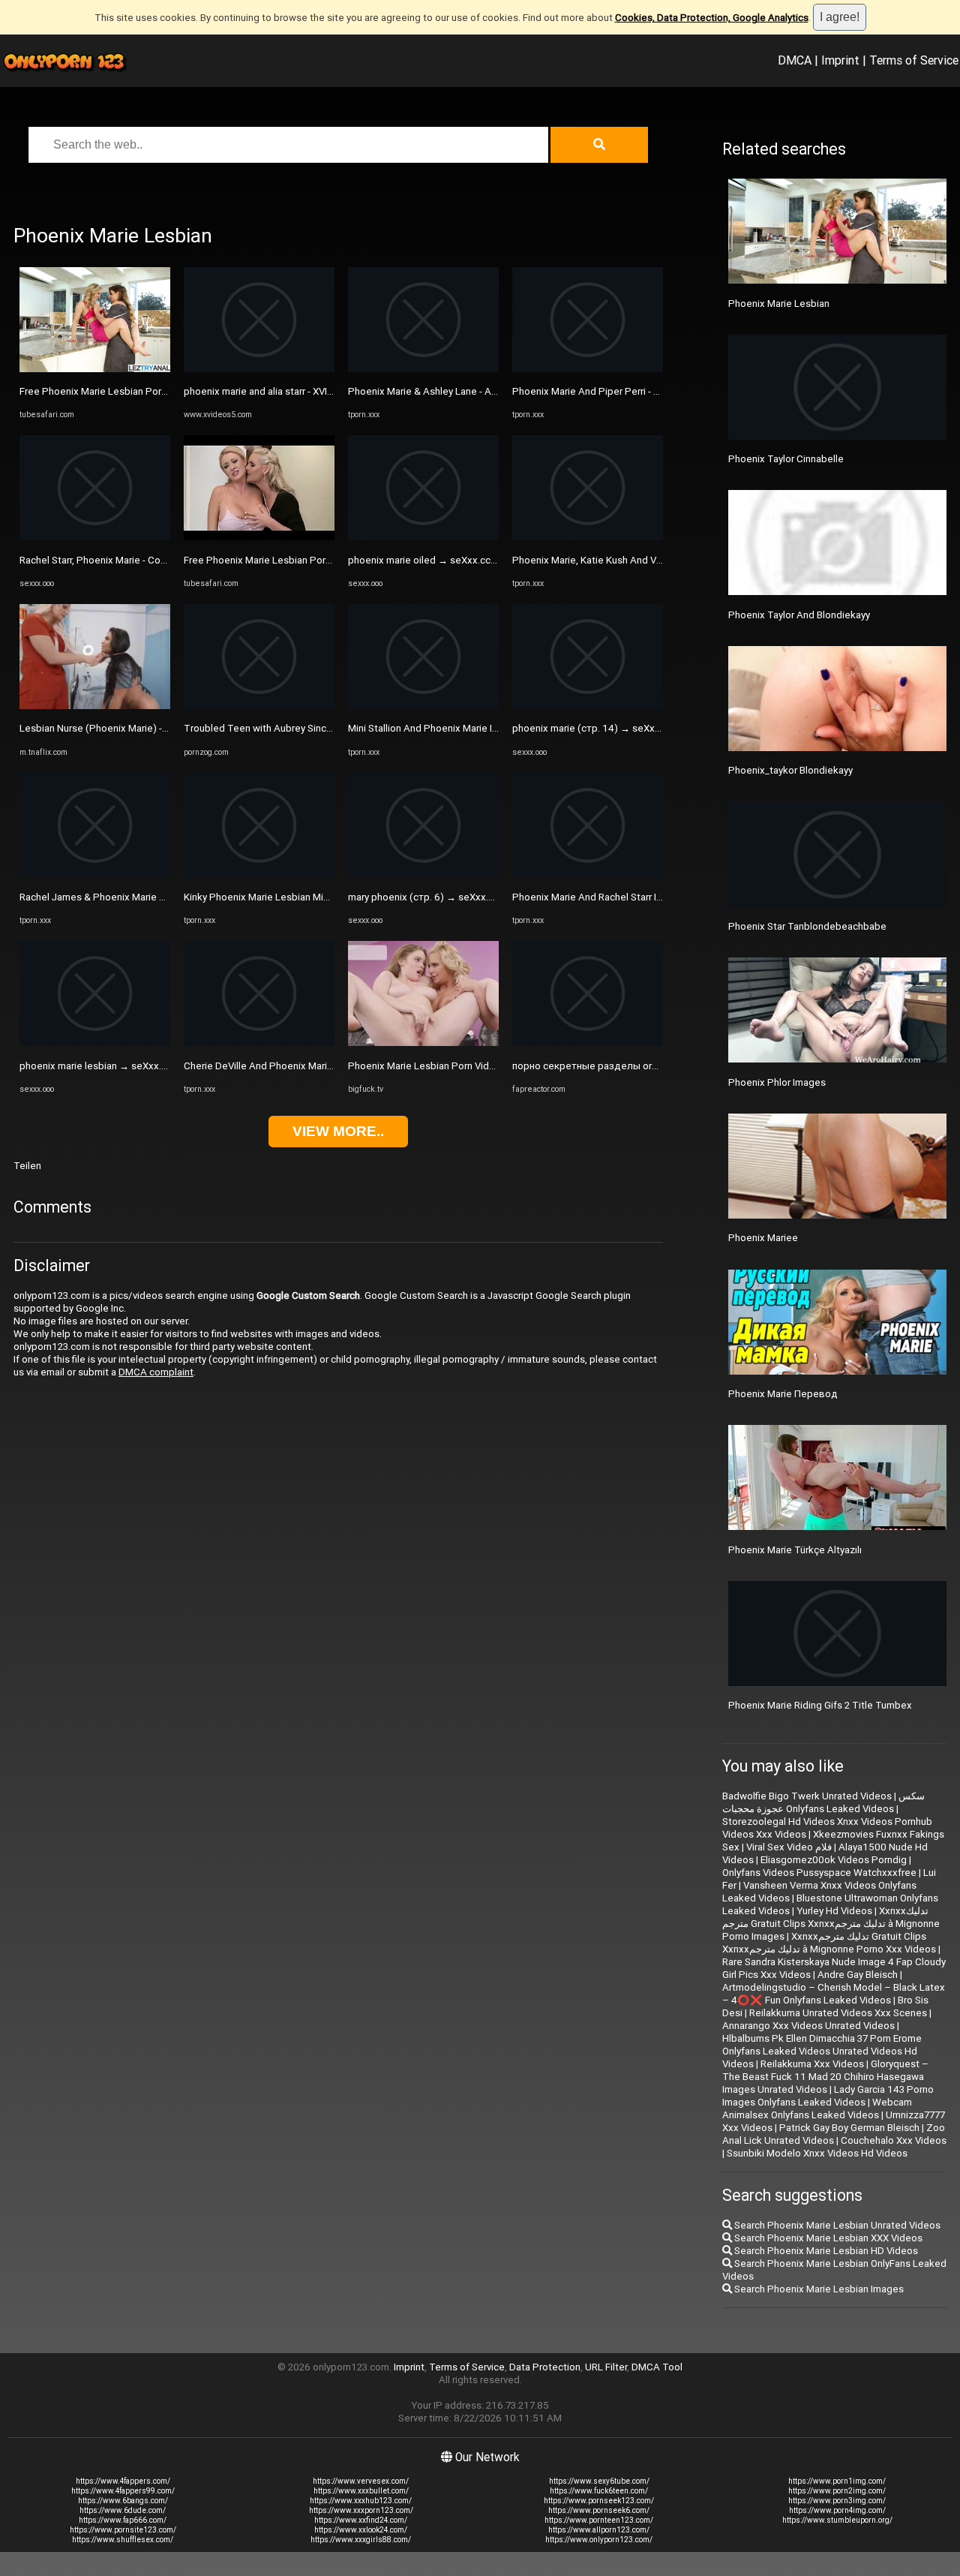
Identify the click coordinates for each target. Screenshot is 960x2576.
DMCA (795, 60)
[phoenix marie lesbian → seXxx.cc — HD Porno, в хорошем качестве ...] (95, 1043)
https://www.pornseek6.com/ (599, 2510)
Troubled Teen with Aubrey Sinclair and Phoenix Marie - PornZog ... (332, 728)
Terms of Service (914, 60)
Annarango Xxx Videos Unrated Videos (808, 2026)
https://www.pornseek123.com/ (599, 2501)
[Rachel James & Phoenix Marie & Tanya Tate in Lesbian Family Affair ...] (95, 875)
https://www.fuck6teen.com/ (599, 2491)
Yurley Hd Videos (834, 1911)
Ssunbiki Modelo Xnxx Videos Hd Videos (817, 2153)
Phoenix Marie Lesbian (779, 304)
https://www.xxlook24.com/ (361, 2530)
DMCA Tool (657, 2367)
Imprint (840, 60)
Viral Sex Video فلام (789, 1847)
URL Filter (606, 2367)
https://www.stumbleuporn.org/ (837, 2520)
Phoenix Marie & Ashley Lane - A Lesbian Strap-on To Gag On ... (487, 391)
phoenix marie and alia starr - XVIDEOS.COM (280, 391)
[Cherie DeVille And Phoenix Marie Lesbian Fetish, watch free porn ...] (259, 1043)
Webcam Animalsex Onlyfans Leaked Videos (817, 2109)
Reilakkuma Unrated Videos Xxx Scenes (838, 2013)
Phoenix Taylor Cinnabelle (786, 459)
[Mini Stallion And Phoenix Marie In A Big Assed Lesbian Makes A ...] (423, 706)
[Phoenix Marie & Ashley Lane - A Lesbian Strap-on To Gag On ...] (423, 369)
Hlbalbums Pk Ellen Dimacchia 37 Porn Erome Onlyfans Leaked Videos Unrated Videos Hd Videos (822, 2051)
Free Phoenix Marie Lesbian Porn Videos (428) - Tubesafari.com (162, 391)
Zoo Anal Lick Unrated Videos (834, 2134)
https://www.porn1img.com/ (837, 2481)
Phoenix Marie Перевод (783, 1394)
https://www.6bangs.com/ (123, 2501)
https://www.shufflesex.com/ (123, 2540)
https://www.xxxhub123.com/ (361, 2501)
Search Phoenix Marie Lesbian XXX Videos (827, 2238)
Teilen (27, 1166)
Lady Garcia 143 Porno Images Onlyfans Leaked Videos (828, 2096)
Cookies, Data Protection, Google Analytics (712, 18)
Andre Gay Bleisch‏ (858, 1975)
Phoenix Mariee (763, 1238)
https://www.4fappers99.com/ (123, 2491)
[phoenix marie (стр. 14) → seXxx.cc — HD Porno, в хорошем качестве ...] (588, 706)
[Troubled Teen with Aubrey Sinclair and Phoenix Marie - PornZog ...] (259, 706)
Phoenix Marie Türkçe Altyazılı (795, 1550)
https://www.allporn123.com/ (599, 2530)
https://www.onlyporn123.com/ (599, 2540)
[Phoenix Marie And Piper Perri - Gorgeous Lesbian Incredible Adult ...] (588, 369)
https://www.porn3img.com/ (837, 2501)
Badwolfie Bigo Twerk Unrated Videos (807, 1796)
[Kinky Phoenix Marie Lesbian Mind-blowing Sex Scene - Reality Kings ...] (259, 875)
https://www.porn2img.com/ (837, 2491)
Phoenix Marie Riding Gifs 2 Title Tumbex (820, 1705)
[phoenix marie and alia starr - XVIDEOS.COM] (259, 369)
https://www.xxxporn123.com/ (361, 2510)
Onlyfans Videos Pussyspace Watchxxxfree (819, 1873)
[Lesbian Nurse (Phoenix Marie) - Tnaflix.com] (95, 706)
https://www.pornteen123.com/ (599, 2520)
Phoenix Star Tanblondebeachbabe (807, 926)
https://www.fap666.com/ (123, 2520)
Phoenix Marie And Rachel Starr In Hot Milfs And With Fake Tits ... (656, 897)
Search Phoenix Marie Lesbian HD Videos (825, 2251)
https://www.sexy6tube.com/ (599, 2481)
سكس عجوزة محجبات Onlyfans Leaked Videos (823, 1802)
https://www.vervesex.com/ (361, 2481)
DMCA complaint (156, 1372)
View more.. (338, 1131)
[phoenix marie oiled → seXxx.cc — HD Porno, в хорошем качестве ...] (423, 537)
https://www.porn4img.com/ (837, 2510)
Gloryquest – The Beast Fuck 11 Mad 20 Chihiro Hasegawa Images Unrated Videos (825, 2077)
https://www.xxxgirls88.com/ (361, 2540)
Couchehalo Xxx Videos (894, 2140)
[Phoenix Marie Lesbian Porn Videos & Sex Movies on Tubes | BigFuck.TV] (423, 1043)
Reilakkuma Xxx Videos (812, 2064)
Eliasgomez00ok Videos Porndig (834, 1860)
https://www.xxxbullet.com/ (361, 2491)
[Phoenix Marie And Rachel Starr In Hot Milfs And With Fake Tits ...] (588, 875)
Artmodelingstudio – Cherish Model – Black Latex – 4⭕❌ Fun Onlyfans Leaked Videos (834, 1994)
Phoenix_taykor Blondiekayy (790, 770)
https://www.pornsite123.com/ (123, 2530)
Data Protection (545, 2367)
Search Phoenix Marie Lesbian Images (818, 2289)
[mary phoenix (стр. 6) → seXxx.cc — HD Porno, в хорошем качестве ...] (423, 875)
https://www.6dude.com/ (123, 2510)
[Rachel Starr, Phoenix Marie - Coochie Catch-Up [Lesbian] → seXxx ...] (95, 537)
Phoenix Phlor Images (777, 1082)
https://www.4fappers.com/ (123, 2481)
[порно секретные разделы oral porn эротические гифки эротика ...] (588, 1043)
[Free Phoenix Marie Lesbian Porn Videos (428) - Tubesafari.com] (95, 369)
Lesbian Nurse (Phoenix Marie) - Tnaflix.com (118, 728)
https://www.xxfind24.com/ (361, 2520)
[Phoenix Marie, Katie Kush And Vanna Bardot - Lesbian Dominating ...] (588, 537)
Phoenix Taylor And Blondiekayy (799, 615)
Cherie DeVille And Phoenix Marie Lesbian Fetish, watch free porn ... (334, 1066)
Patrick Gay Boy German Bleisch (849, 2128)
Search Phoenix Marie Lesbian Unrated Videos (836, 2225)
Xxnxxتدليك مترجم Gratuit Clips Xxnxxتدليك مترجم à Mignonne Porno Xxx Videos (829, 1943)
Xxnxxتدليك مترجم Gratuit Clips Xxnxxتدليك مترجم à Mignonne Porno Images (831, 1924)
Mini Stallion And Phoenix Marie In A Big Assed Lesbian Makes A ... (495, 728)
